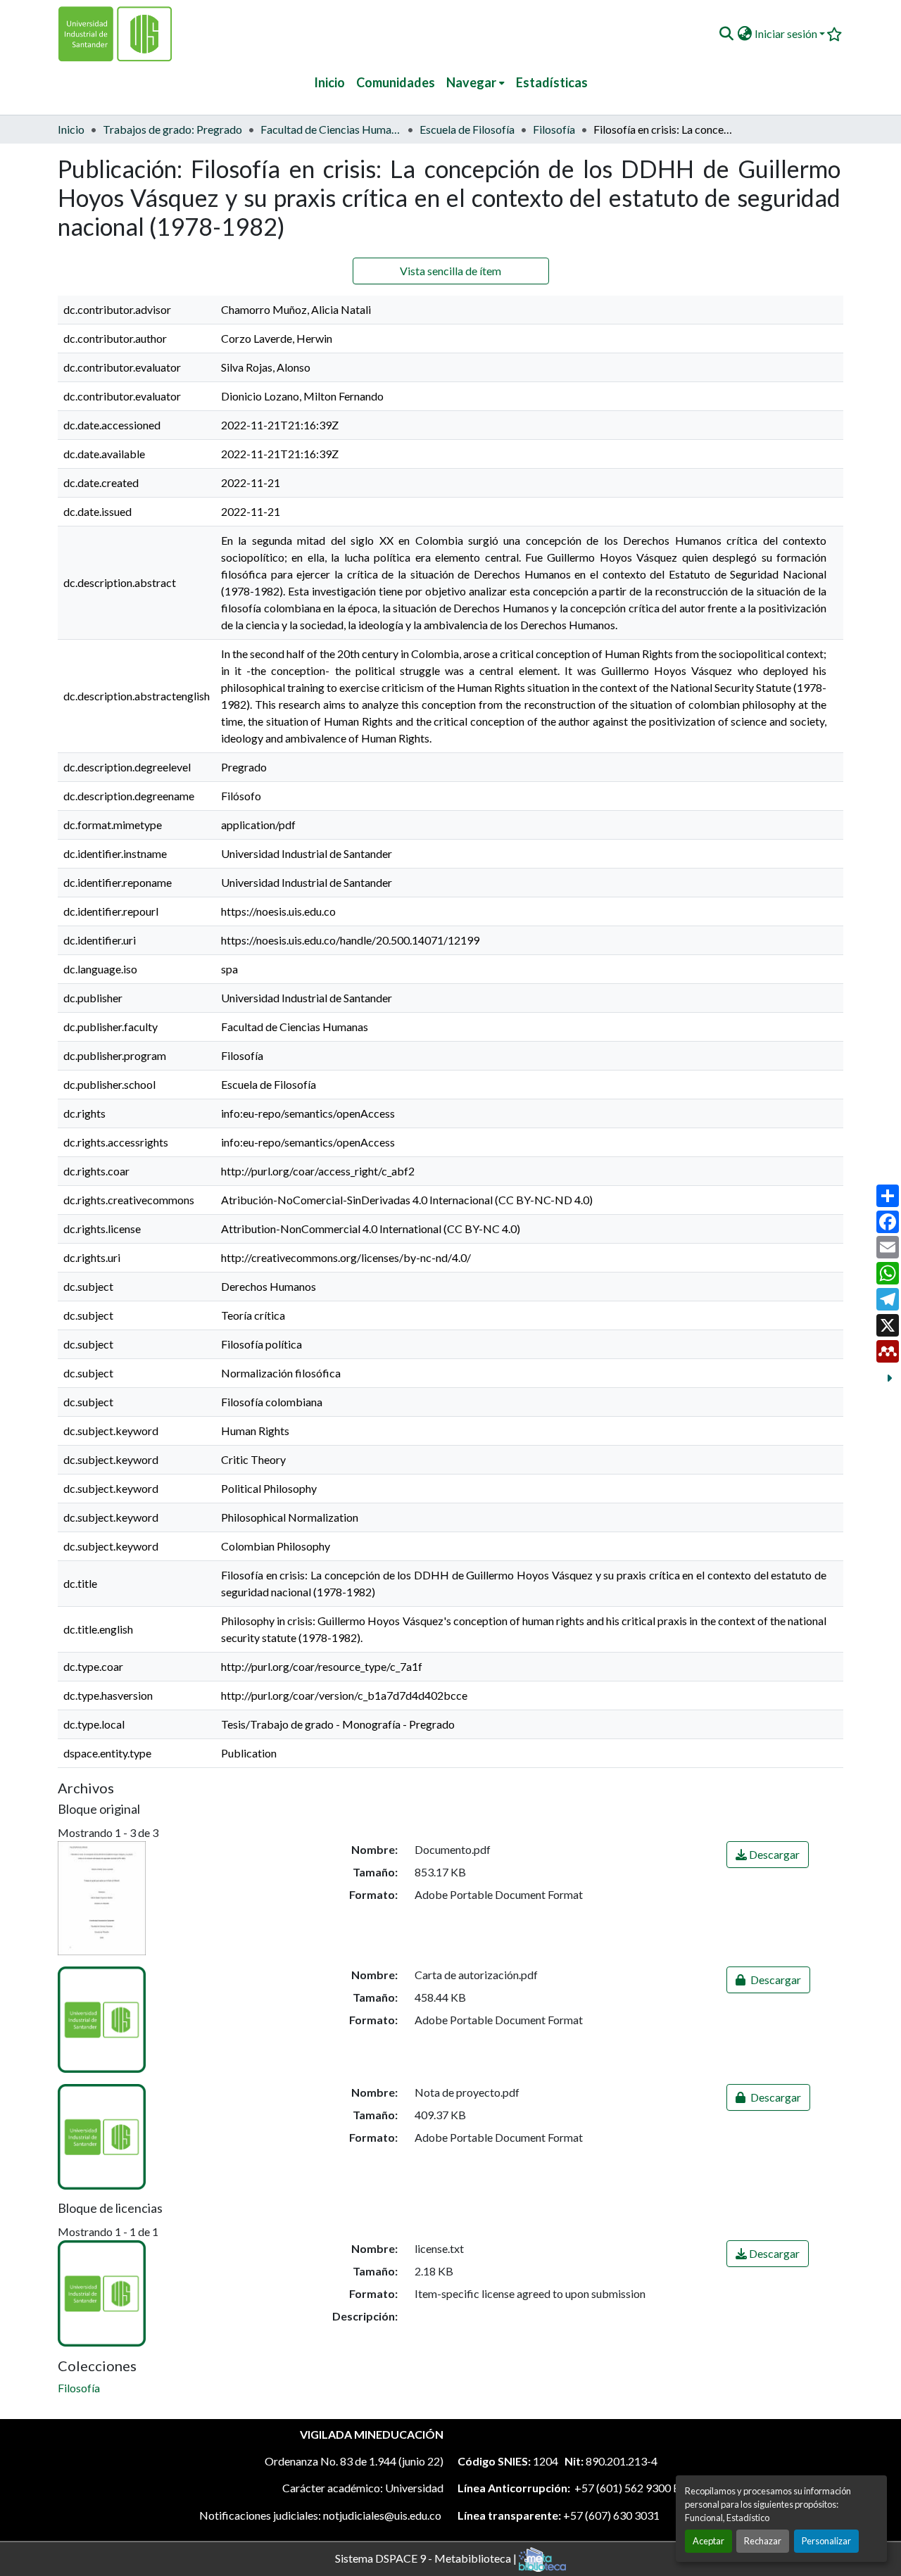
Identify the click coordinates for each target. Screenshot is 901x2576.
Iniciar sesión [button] (787, 33)
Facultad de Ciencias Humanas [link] (331, 129)
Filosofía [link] (554, 129)
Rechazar (763, 2541)
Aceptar (708, 2541)
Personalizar (826, 2541)
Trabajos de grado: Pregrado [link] (172, 129)
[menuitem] (475, 83)
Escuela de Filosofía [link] (467, 129)
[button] (726, 34)
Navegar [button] (471, 82)
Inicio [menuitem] (329, 82)
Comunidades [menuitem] (396, 82)
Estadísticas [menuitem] (552, 82)
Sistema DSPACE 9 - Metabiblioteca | (427, 2557)
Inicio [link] (71, 129)
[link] (768, 1855)
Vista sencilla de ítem (450, 271)
